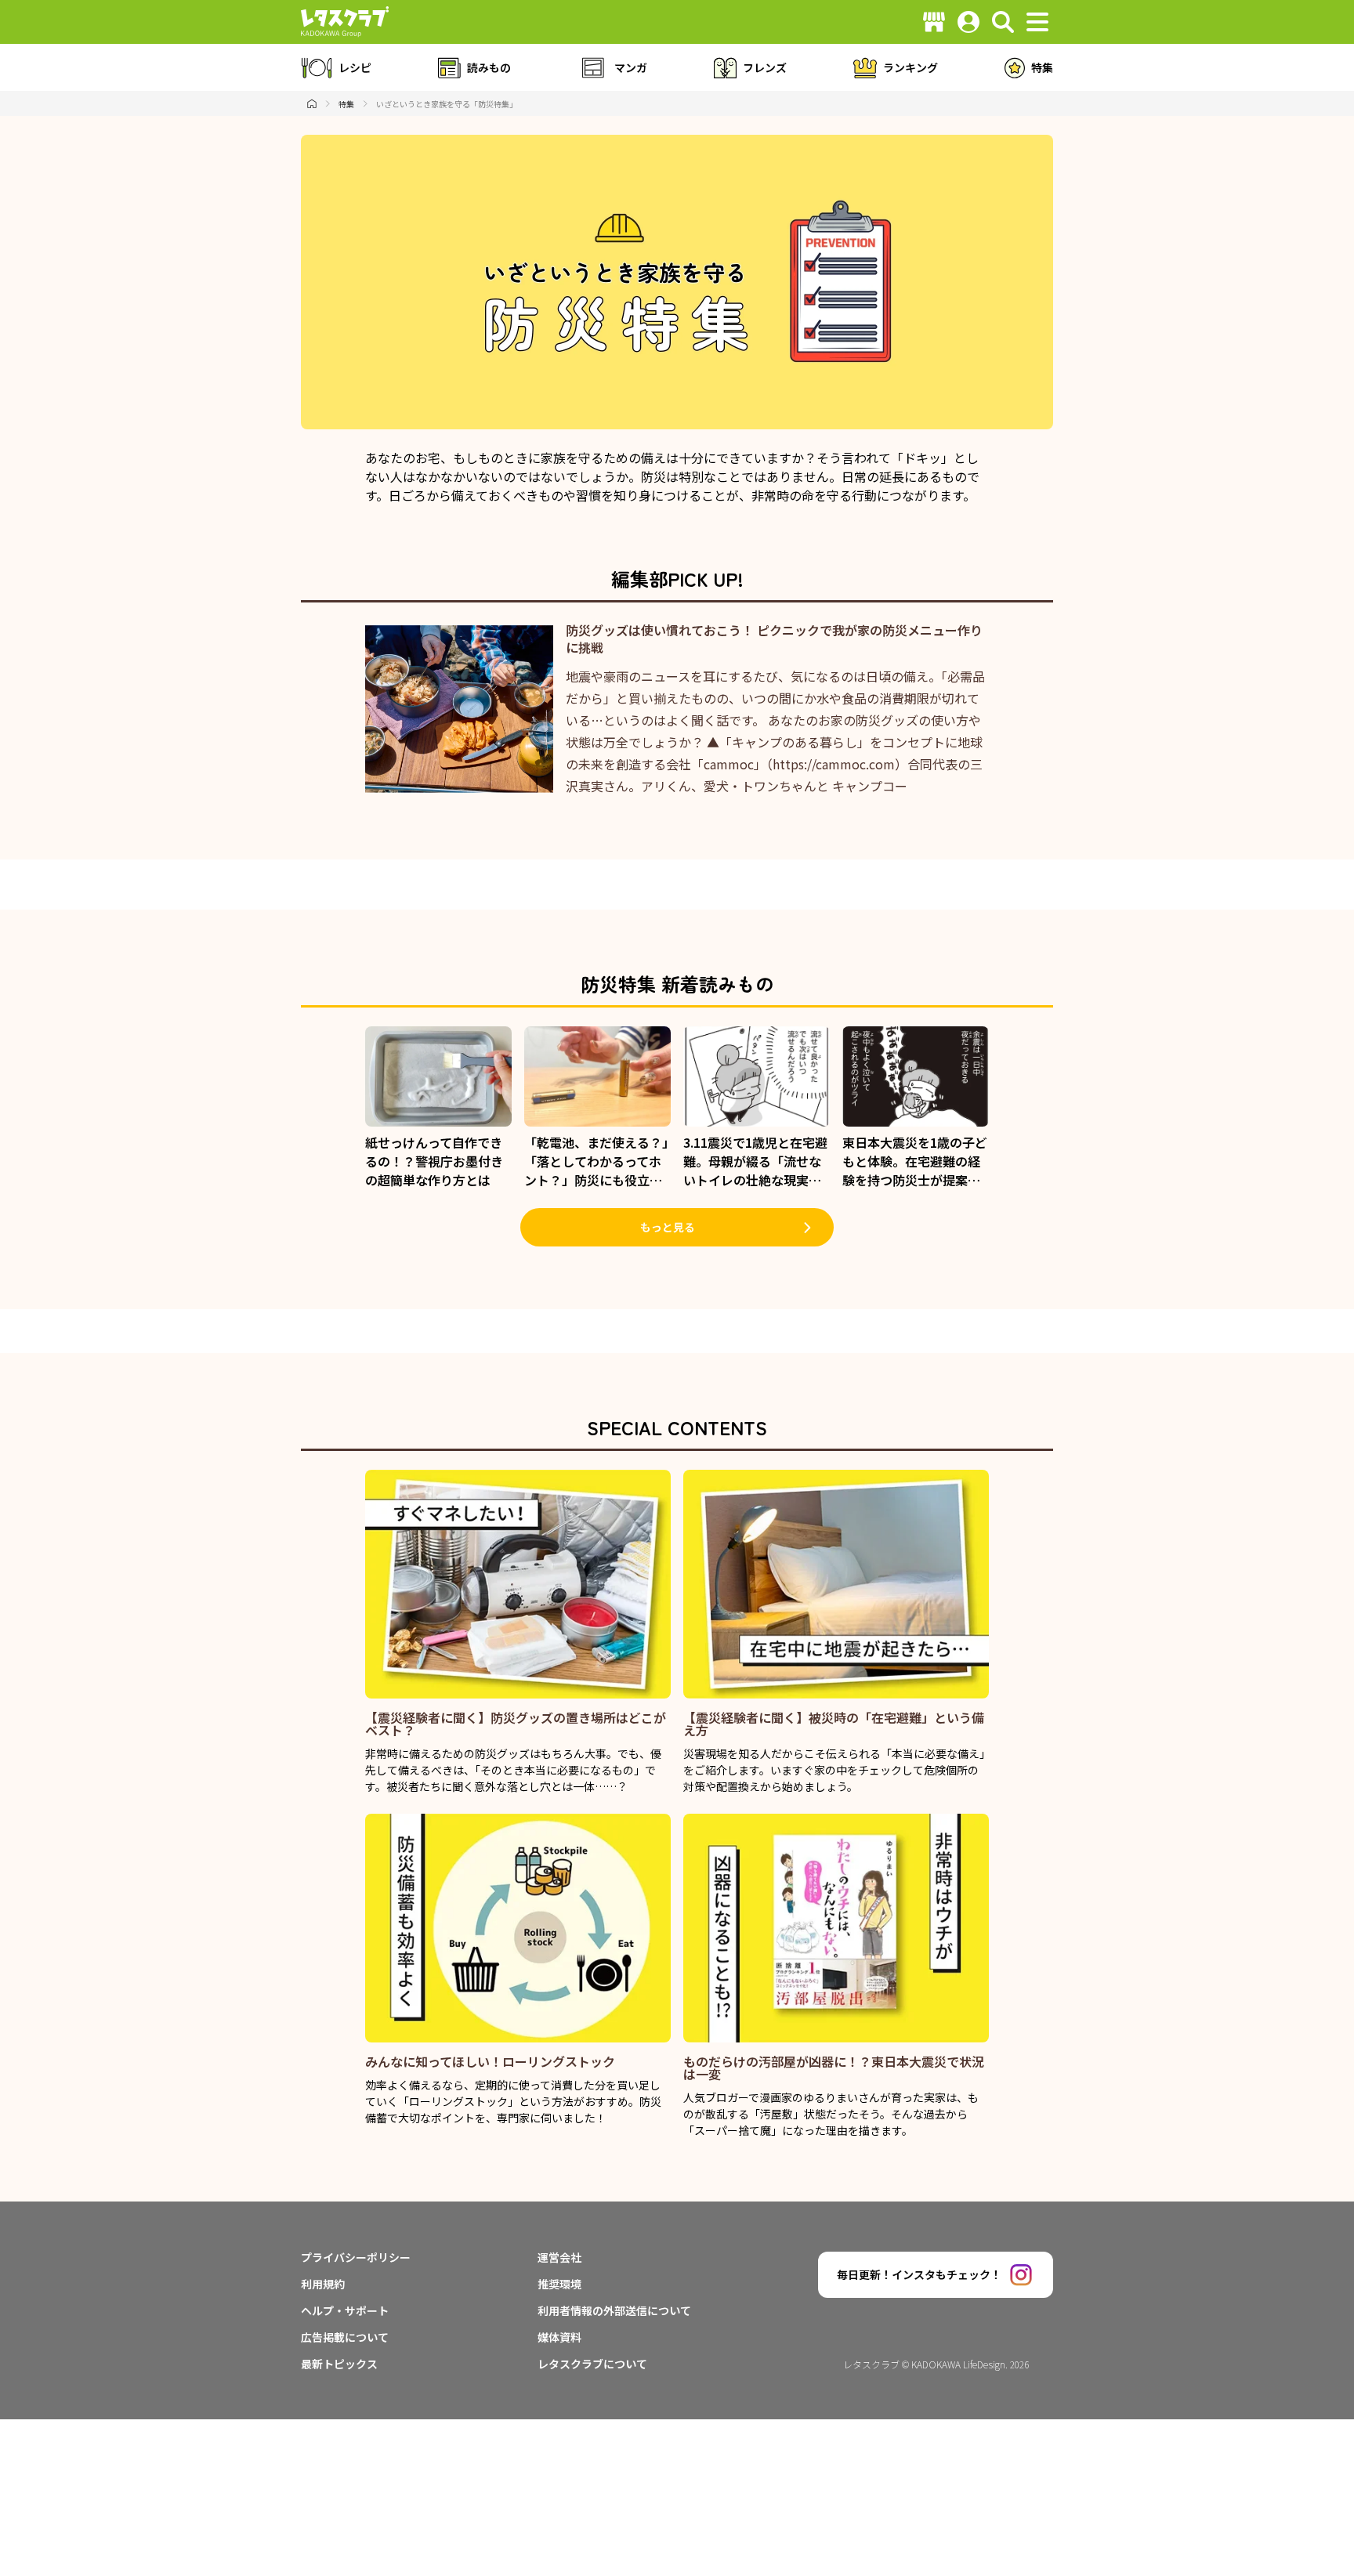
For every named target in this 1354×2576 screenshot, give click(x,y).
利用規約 (323, 2284)
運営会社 (559, 2257)
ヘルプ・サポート (345, 2310)
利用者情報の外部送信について (614, 2310)
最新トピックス (339, 2364)
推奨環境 (559, 2284)
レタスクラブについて (592, 2364)
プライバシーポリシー (356, 2257)
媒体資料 (559, 2337)
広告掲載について (345, 2337)
